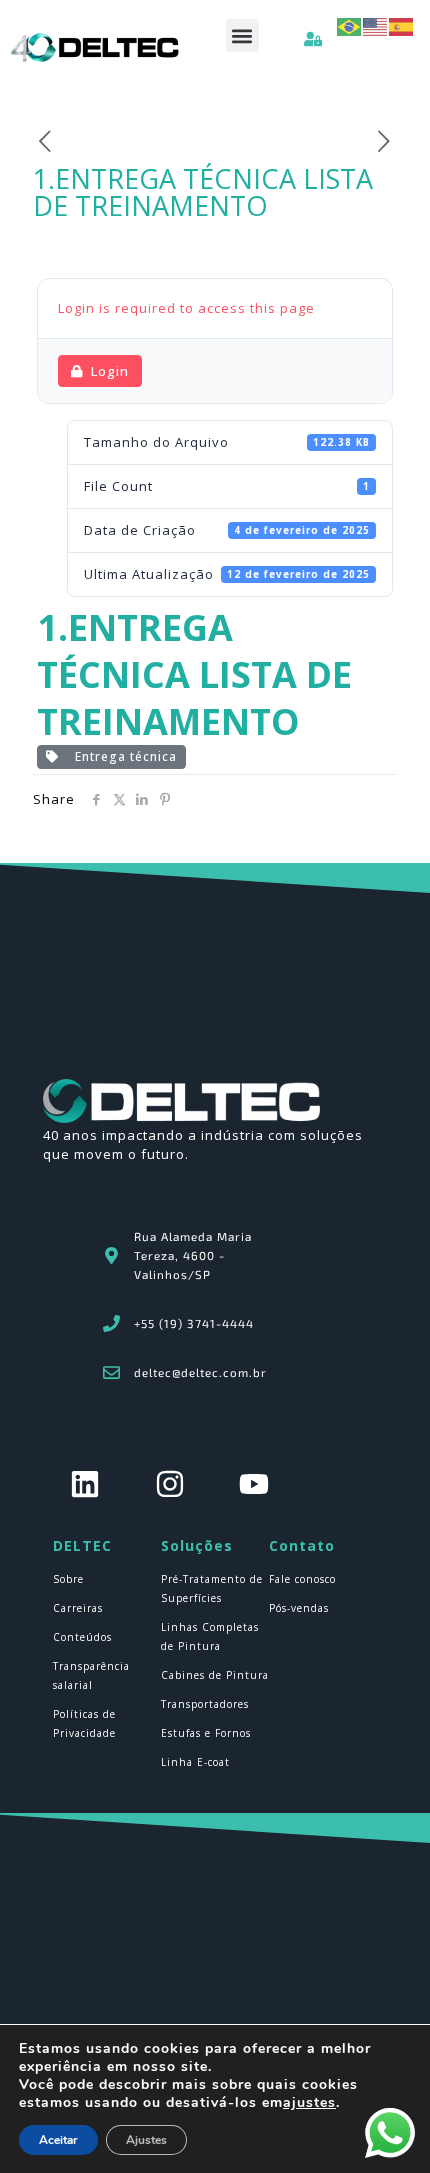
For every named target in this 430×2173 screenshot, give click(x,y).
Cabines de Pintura (215, 1675)
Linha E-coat (195, 1762)
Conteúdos (82, 1637)
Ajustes (146, 2140)
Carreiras (78, 1608)
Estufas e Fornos (206, 1733)
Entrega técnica (122, 756)
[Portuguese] (350, 25)
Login (110, 371)
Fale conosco (302, 1579)
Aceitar (58, 2140)
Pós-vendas (299, 1608)
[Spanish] (402, 25)
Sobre (68, 1579)
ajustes (309, 2103)
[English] (376, 25)
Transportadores (205, 1704)
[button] (242, 35)
